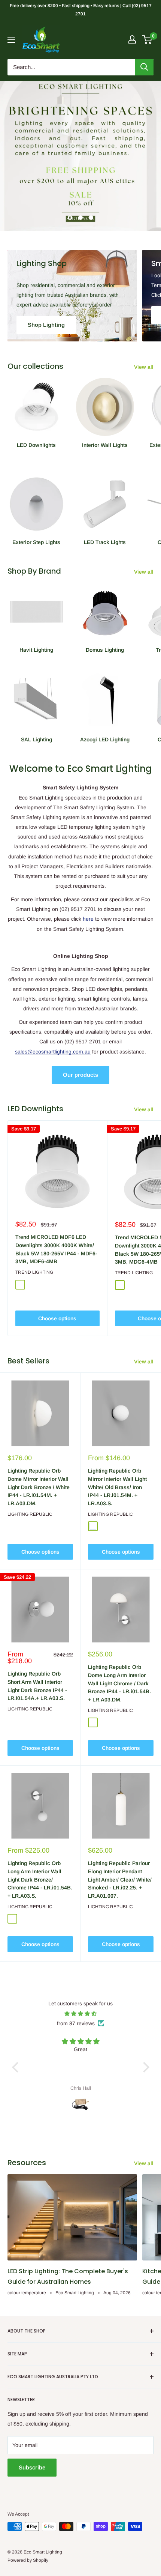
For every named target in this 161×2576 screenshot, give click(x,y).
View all (144, 367)
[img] (81, 2014)
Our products (80, 1075)
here (88, 919)
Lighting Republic (30, 1514)
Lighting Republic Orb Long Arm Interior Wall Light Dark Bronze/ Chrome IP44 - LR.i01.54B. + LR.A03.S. (40, 1879)
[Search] (144, 67)
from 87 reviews (76, 2023)
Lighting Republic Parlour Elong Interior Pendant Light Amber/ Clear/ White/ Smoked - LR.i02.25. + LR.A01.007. (120, 1879)
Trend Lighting (34, 1272)
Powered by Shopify (28, 2560)
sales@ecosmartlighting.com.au (53, 1052)
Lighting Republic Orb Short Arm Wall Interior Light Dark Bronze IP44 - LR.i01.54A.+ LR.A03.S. (37, 1686)
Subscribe (32, 2467)
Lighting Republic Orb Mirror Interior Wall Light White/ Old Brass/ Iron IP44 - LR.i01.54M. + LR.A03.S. (117, 1487)
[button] (17, 2067)
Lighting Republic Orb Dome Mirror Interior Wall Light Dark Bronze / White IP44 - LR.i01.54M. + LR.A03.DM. (39, 1487)
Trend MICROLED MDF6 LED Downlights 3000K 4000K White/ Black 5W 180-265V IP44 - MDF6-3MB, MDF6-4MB (56, 1249)
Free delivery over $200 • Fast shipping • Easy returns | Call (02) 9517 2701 (81, 10)
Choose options (57, 1318)
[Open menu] (11, 40)
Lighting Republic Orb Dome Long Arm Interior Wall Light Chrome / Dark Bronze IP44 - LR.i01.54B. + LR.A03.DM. (119, 1683)
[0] (147, 39)
